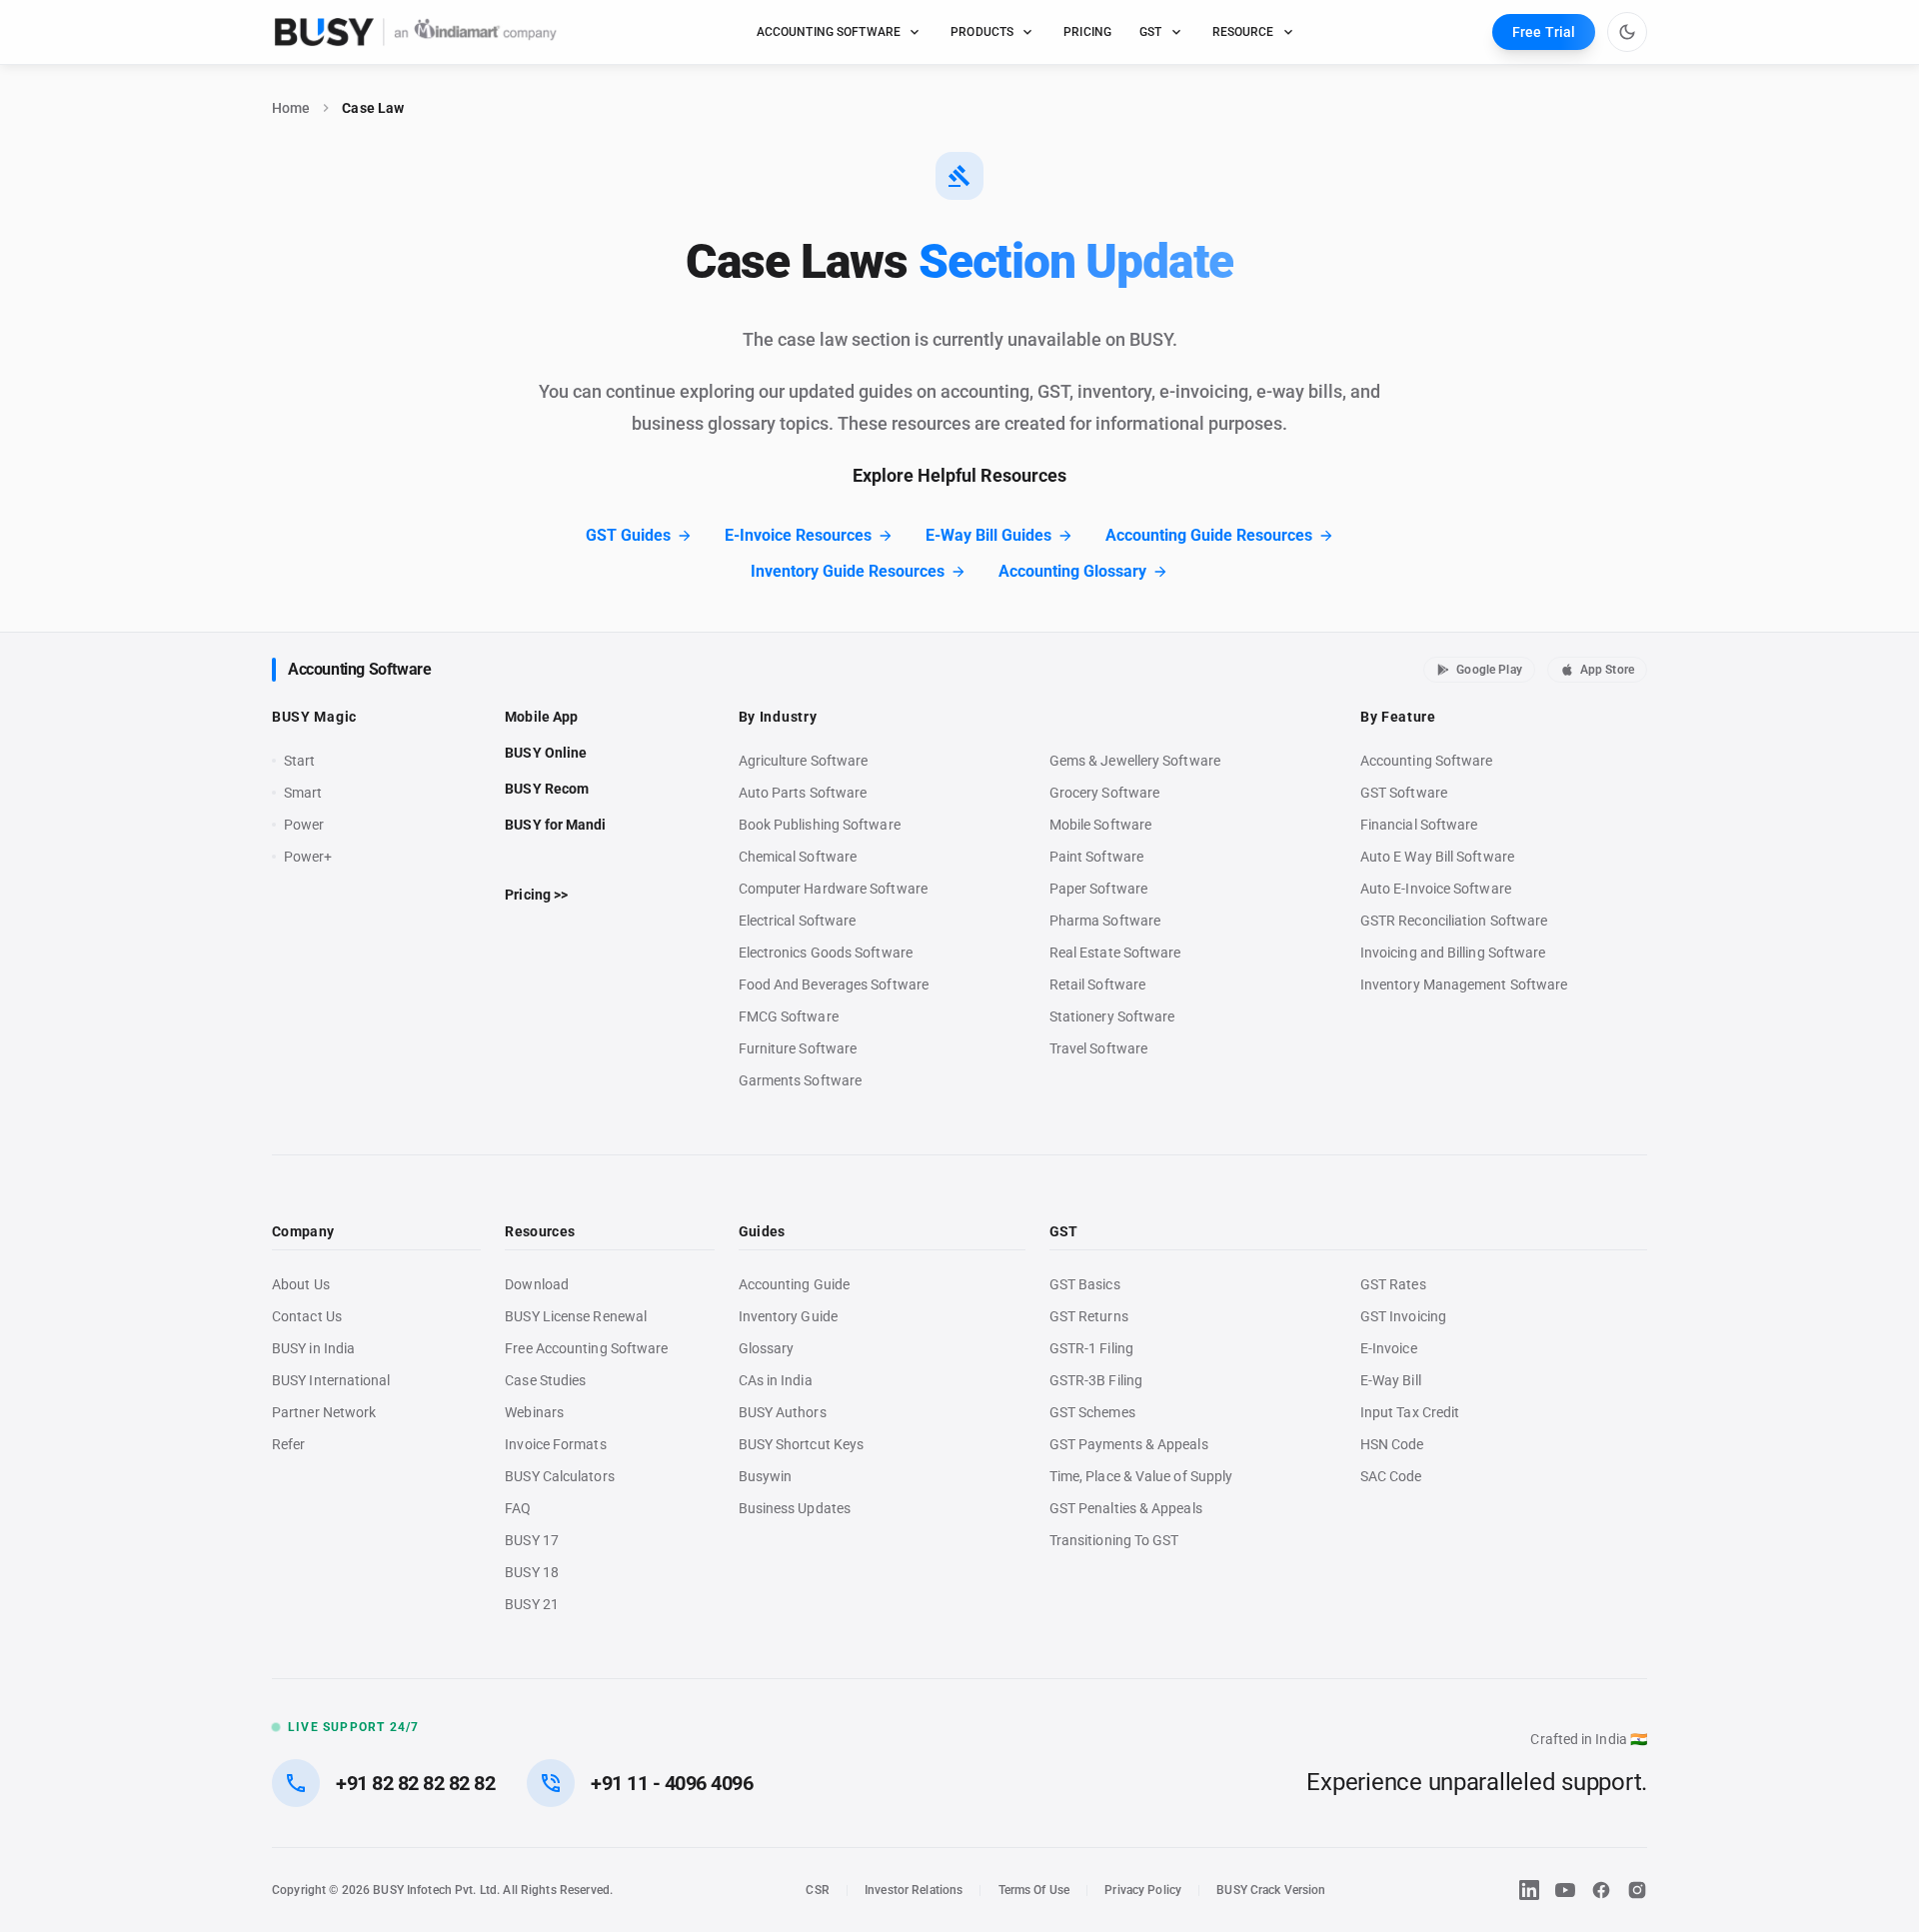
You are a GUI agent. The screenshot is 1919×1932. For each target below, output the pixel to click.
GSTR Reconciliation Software (1454, 921)
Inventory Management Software (1464, 984)
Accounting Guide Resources (1209, 535)
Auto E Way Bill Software (1437, 857)
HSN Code (1392, 1444)
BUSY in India (313, 1348)
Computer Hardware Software (833, 889)
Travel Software (1098, 1048)
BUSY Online (546, 753)
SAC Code (1391, 1476)
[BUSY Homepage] (416, 32)
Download (537, 1284)
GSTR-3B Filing (1096, 1380)
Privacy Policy (1143, 1890)
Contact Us (307, 1316)
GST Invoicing (1403, 1316)
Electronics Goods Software (826, 953)
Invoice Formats (555, 1444)
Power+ (308, 857)
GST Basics (1085, 1284)
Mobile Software (1100, 825)
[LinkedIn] (1529, 1890)
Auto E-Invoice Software (1436, 889)
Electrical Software (798, 921)
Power (304, 825)
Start (304, 762)
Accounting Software (359, 669)
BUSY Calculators (559, 1476)
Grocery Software (1104, 793)
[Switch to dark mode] (1627, 32)
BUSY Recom (547, 789)
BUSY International (331, 1380)
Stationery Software (1112, 1016)
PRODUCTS (982, 32)
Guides (762, 1231)
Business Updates (795, 1508)
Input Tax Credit (1410, 1412)
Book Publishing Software (820, 825)
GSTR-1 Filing (1091, 1348)
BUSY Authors (783, 1412)
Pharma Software (1105, 921)
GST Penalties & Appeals (1126, 1508)
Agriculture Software (804, 761)
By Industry (778, 717)
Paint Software (1096, 857)
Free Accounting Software (586, 1348)
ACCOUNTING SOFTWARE (829, 32)
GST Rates (1393, 1284)
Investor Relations (914, 1890)
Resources (540, 1231)
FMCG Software (789, 1016)
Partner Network (324, 1412)
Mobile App (541, 717)
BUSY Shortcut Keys (802, 1444)
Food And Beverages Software (834, 984)
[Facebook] (1601, 1890)
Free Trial (1544, 32)
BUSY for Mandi (555, 825)
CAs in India (776, 1380)
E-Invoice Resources (798, 535)
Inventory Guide (788, 1316)
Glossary (767, 1348)
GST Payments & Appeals (1129, 1444)
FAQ (518, 1508)
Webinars (534, 1412)
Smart (303, 793)
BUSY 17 (532, 1540)
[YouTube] (1565, 1890)
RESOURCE (1243, 32)
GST (1150, 32)
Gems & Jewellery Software (1135, 761)
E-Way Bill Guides (988, 535)
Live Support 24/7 (353, 1727)
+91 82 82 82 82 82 (415, 1783)
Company (303, 1231)
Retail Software (1097, 984)
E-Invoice (1389, 1348)
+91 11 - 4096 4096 (672, 1783)
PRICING (1087, 32)
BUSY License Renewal (576, 1316)
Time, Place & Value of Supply (1141, 1476)
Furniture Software (798, 1048)
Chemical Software (798, 857)
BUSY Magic (314, 717)
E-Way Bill (1391, 1380)
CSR (817, 1890)
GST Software (1404, 793)
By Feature (1398, 717)
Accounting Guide (794, 1284)
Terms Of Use (1034, 1890)
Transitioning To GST (1114, 1540)
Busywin (766, 1476)
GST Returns (1089, 1316)
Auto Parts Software (803, 793)
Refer (288, 1444)
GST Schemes (1092, 1412)
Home (291, 108)
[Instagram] (1637, 1890)
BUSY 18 (532, 1572)
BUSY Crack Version (1271, 1890)
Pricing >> (536, 895)
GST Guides (628, 535)
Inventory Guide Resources (848, 571)
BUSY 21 (532, 1604)
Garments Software (800, 1080)
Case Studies (545, 1380)
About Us (301, 1284)
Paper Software (1098, 889)
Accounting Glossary (1072, 571)
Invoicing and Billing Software (1453, 953)
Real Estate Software (1115, 953)
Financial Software (1419, 825)
